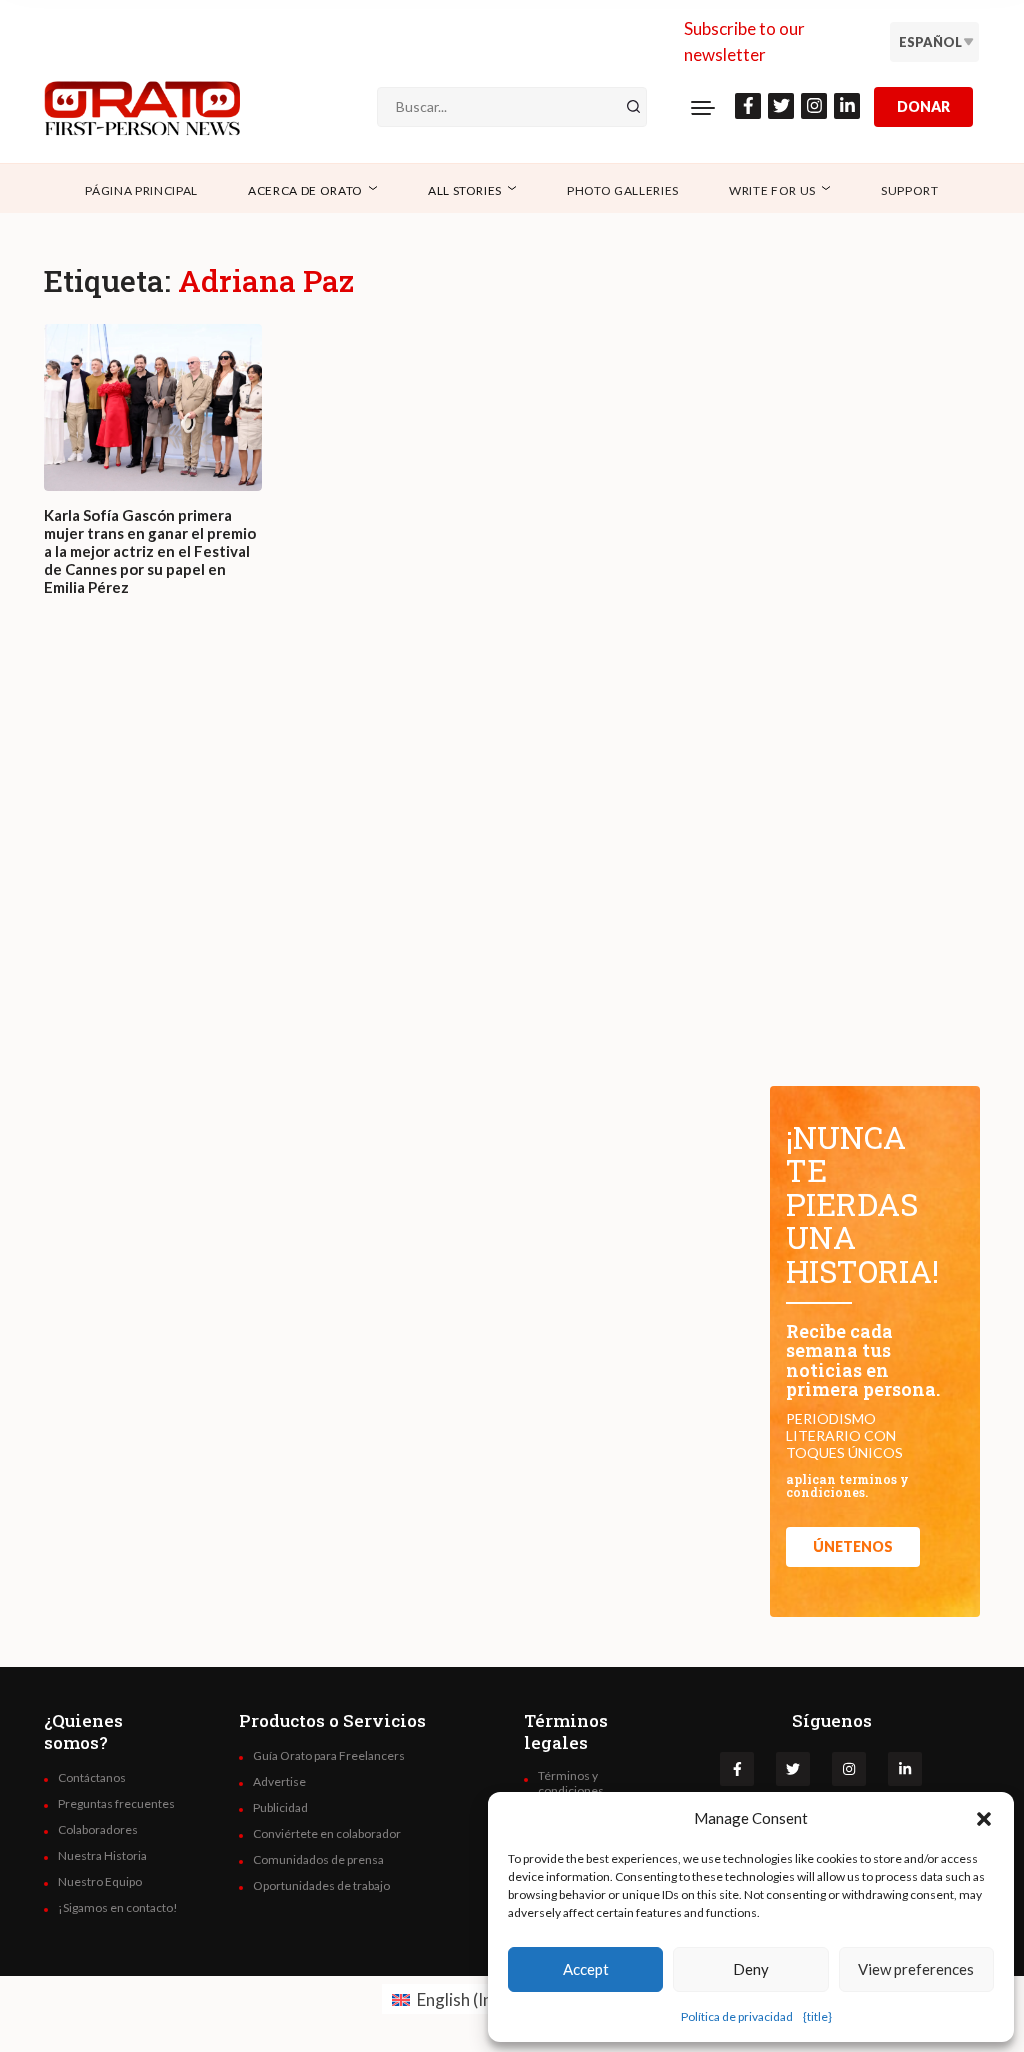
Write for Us (772, 190)
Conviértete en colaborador (327, 1834)
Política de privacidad (737, 2016)
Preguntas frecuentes (116, 1804)
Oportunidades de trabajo (321, 1886)
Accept (586, 1969)
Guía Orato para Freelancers (329, 1756)
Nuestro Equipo (100, 1882)
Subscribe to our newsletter (744, 41)
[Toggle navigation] (703, 107)
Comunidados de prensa (318, 1860)
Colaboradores (98, 1830)
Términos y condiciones (571, 1783)
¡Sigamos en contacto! (118, 1908)
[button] (984, 1818)
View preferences (916, 1969)
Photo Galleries (623, 190)
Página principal (141, 190)
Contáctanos (92, 1778)
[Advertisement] (395, 868)
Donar (923, 106)
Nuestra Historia (102, 1856)
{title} (817, 2016)
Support (910, 190)
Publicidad (280, 1808)
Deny (751, 1969)
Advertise (279, 1782)
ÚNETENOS (853, 1546)
